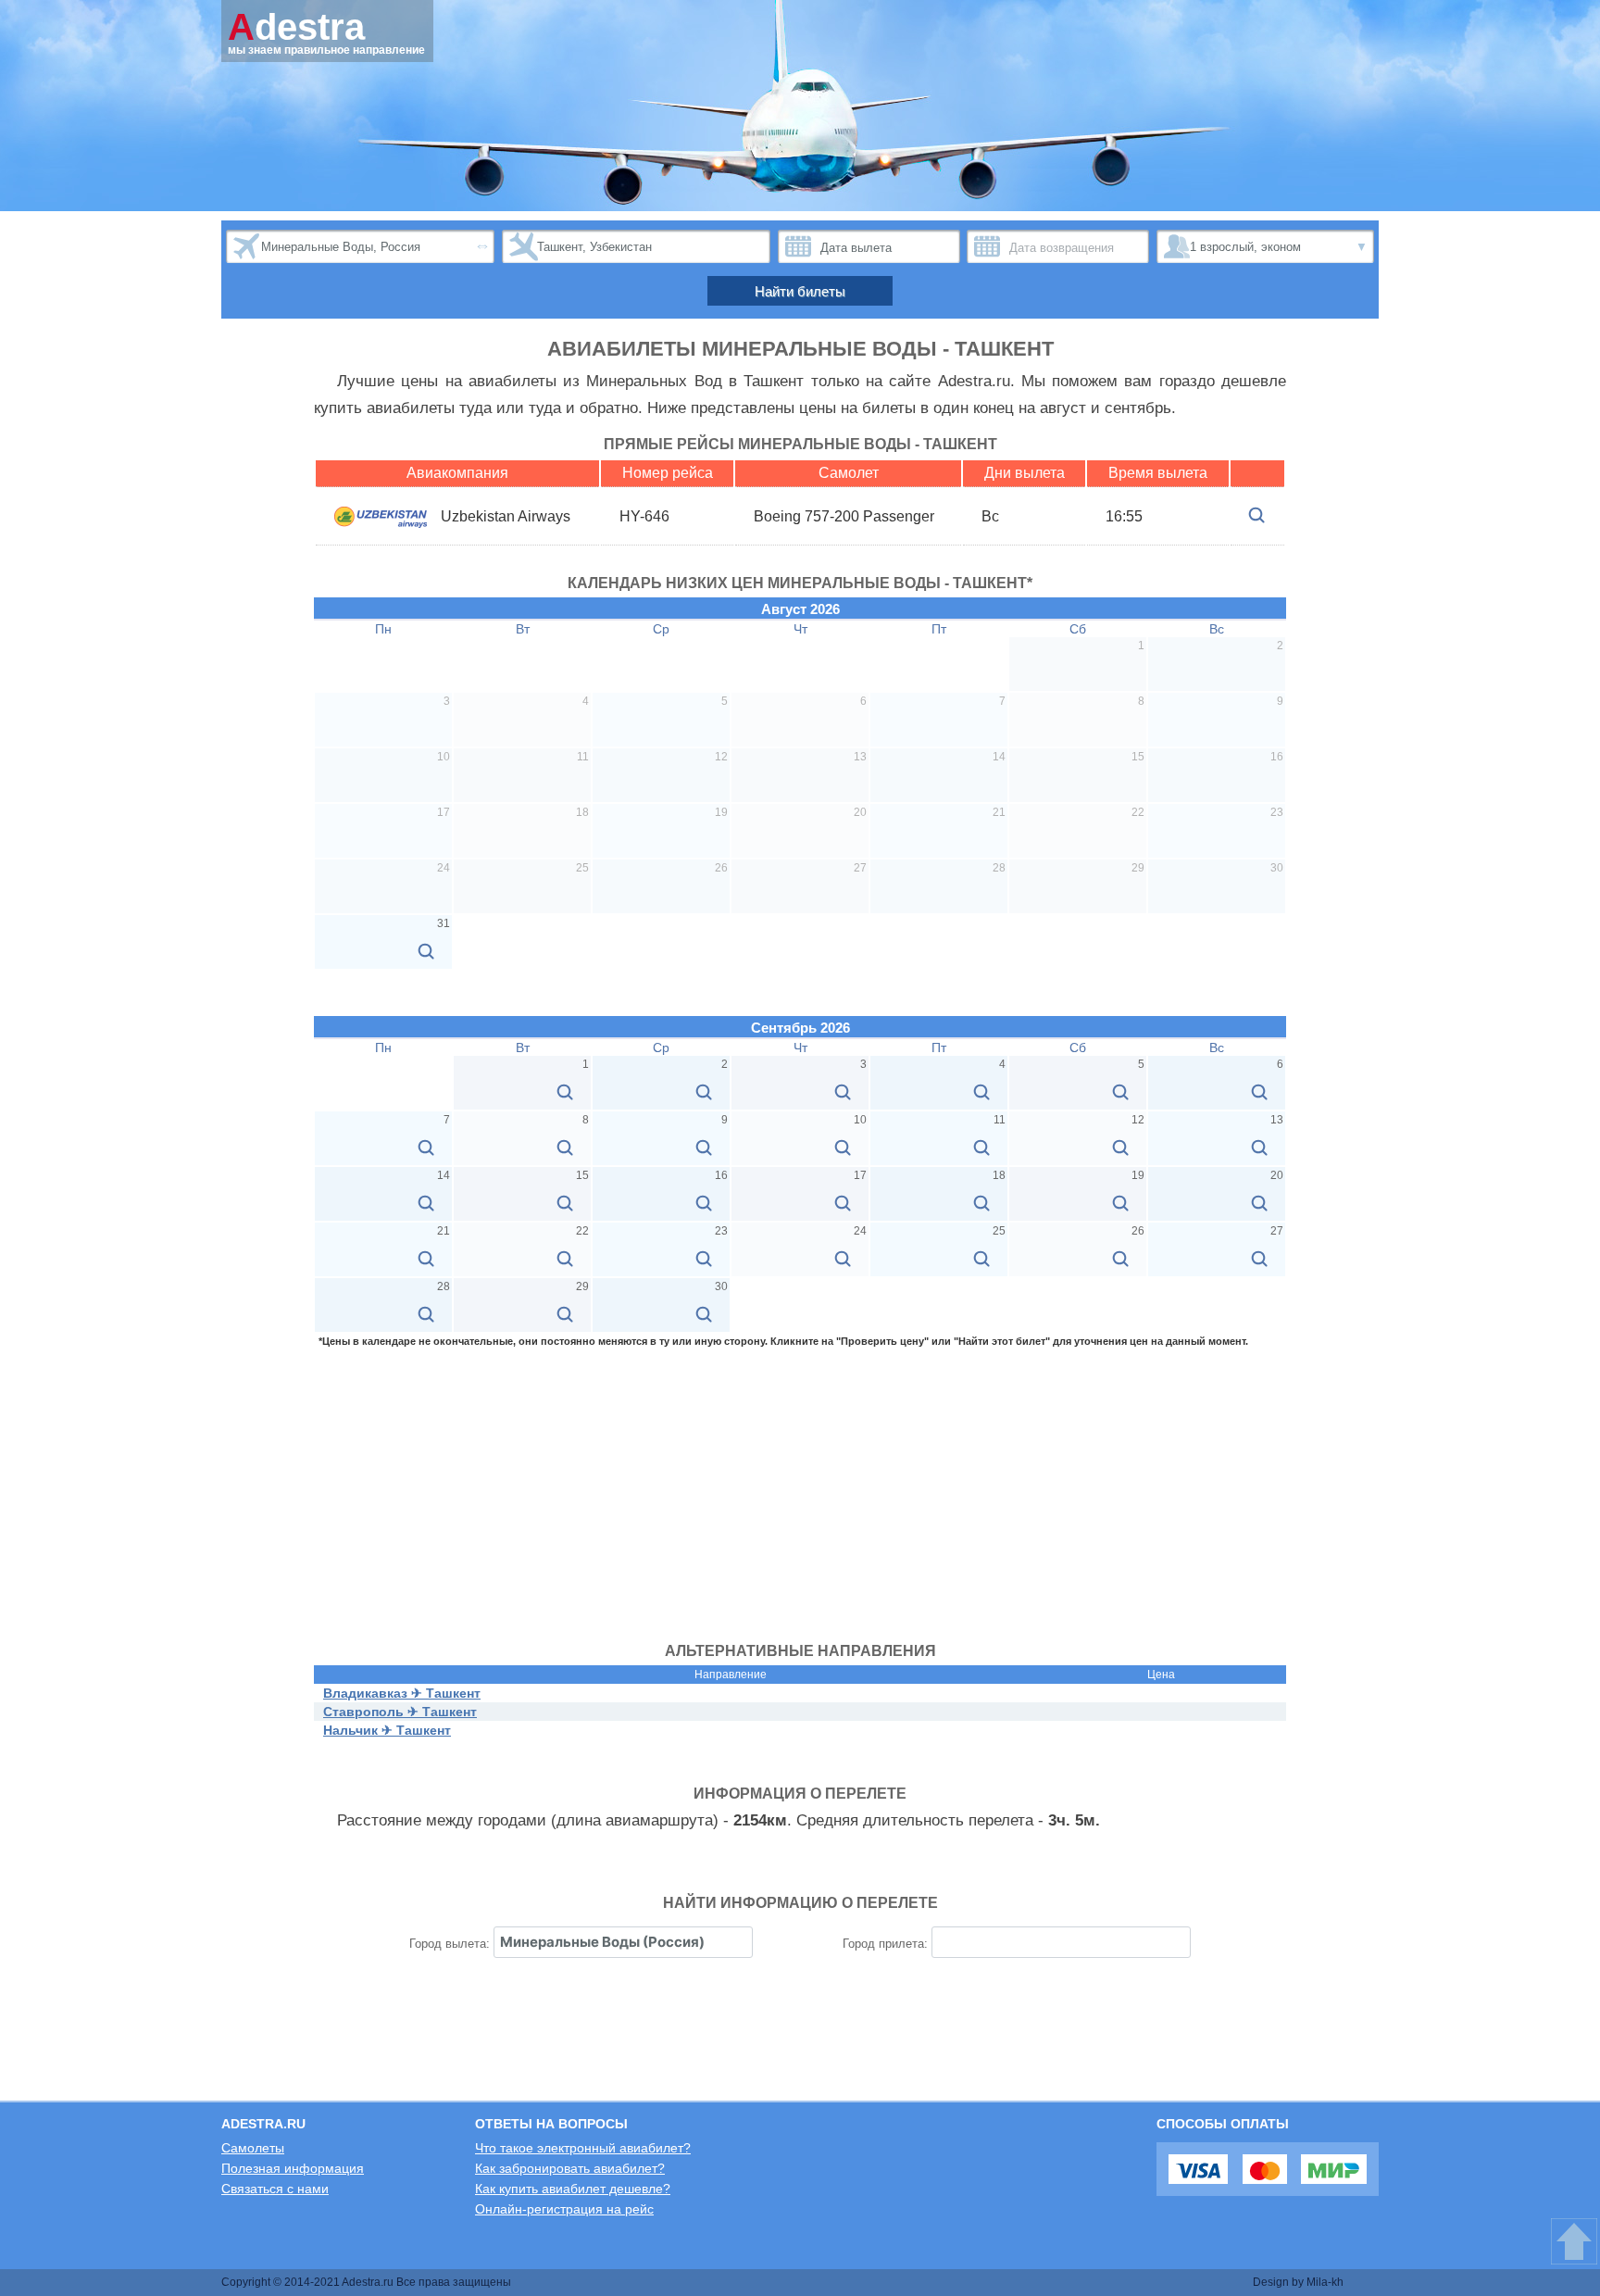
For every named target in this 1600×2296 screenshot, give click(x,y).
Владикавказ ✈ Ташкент (402, 1693)
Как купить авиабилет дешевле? (573, 2189)
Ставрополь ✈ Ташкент (400, 1712)
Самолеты (253, 2148)
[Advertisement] (800, 1486)
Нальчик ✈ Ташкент (387, 1730)
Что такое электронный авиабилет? (583, 2148)
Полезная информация (293, 2168)
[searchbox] (623, 1942)
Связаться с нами (275, 2189)
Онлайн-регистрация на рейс (564, 2209)
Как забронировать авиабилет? (570, 2168)
